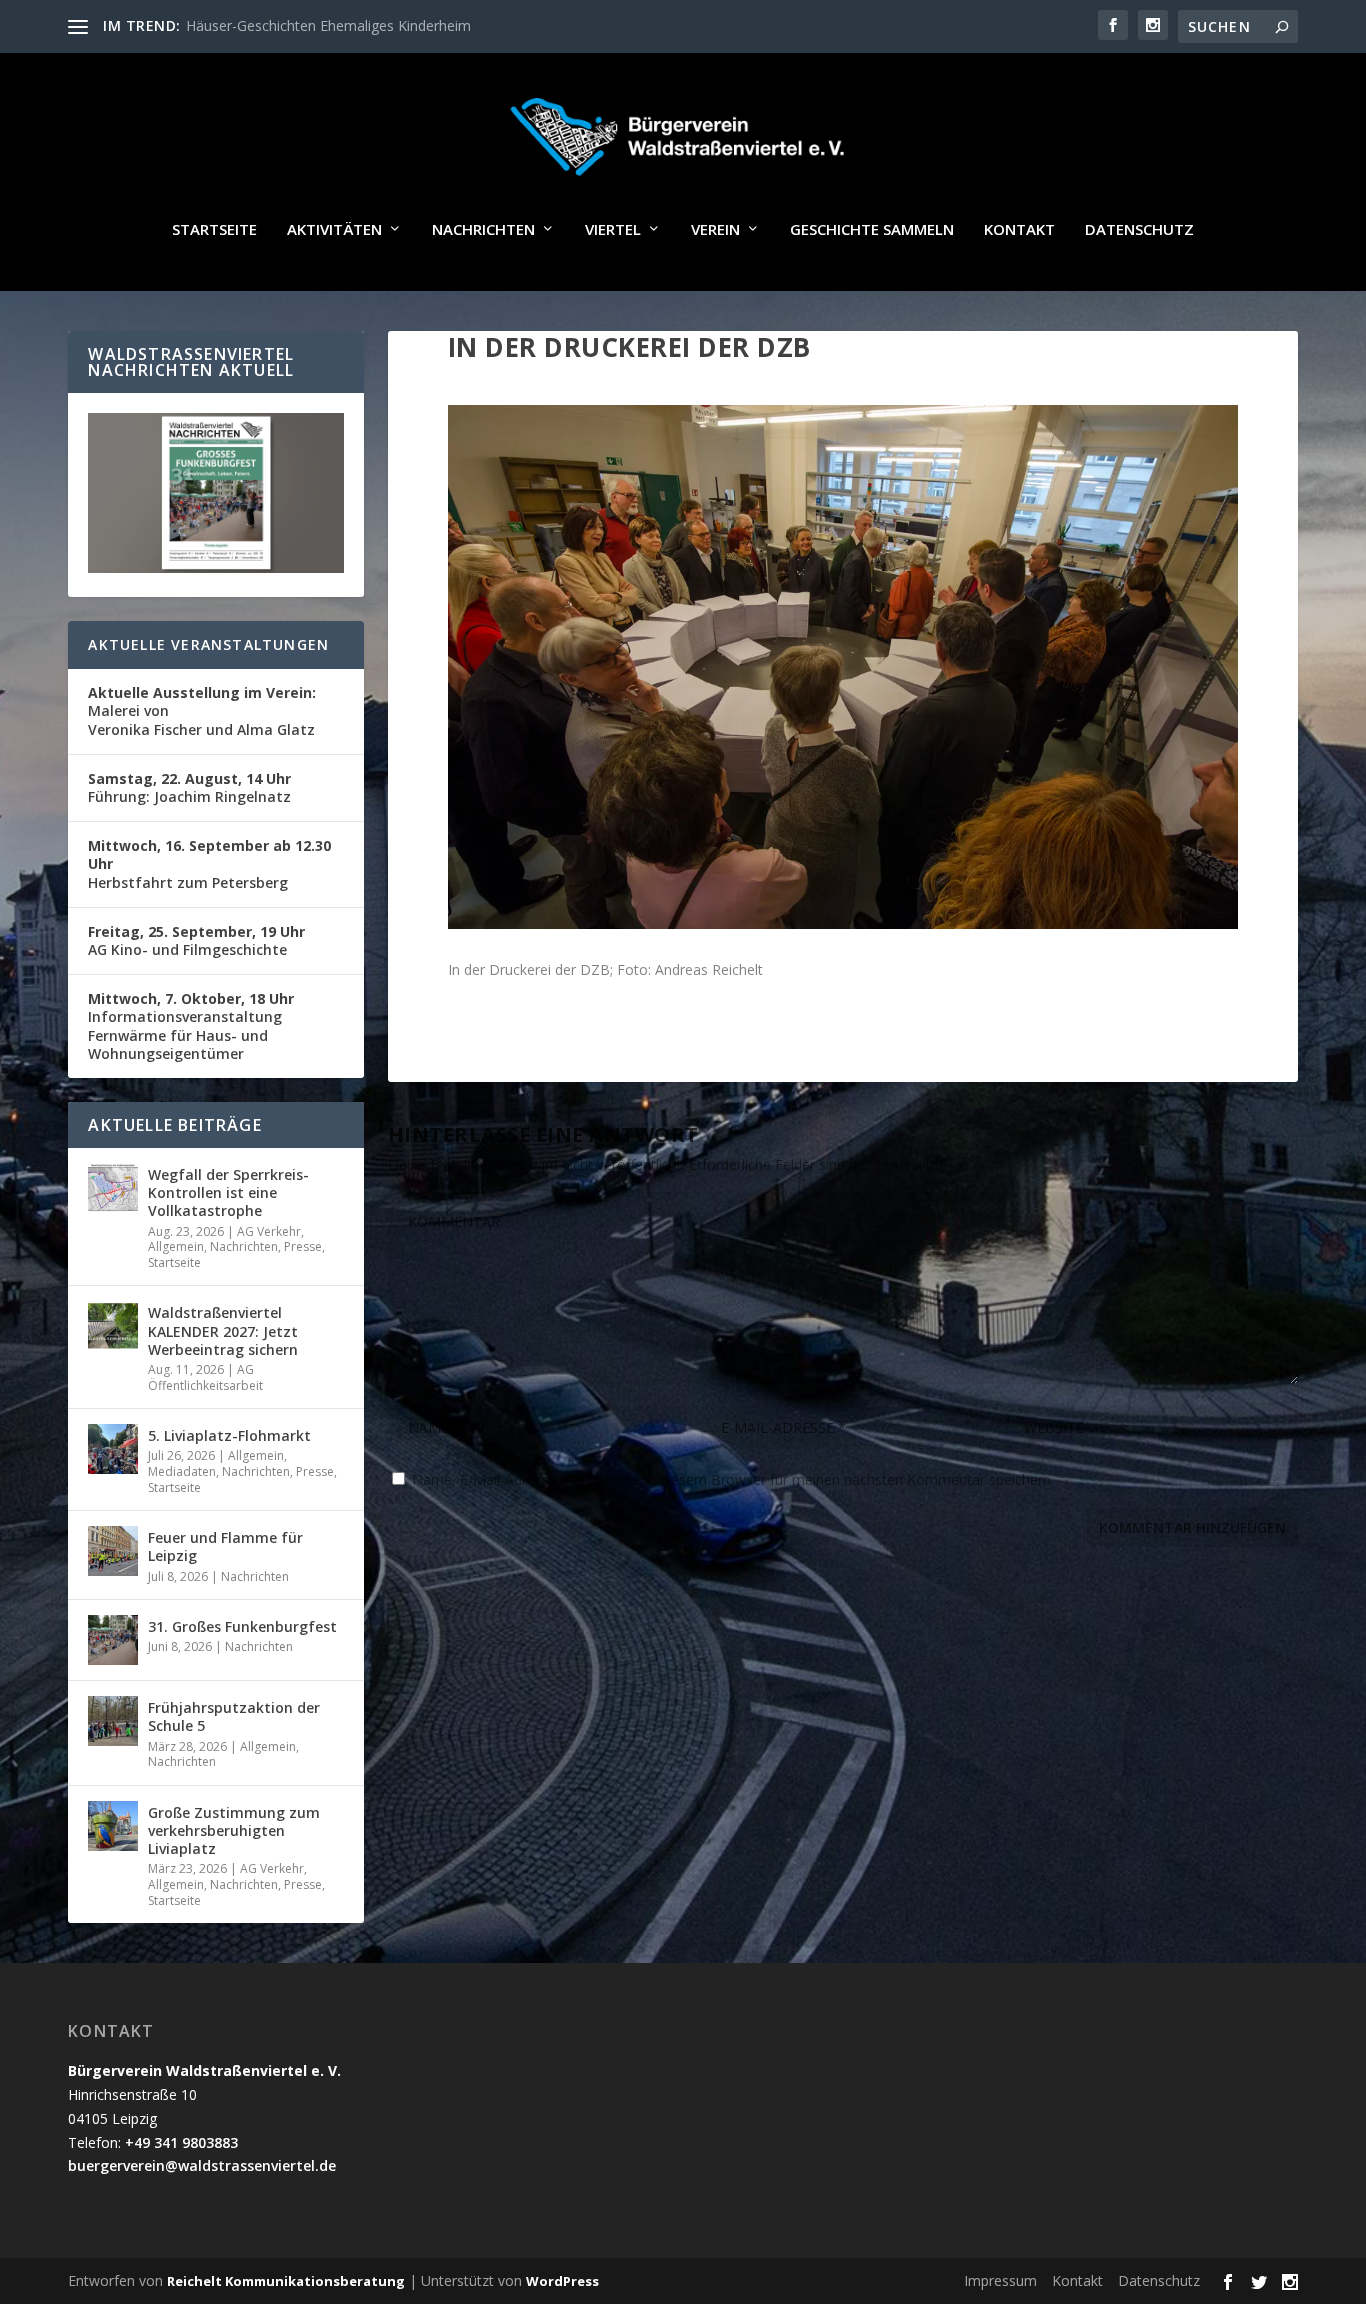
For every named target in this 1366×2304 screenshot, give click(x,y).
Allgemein (176, 1246)
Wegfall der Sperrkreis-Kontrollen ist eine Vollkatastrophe (228, 1192)
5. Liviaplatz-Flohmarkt (229, 1435)
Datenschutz (1139, 230)
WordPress (562, 2281)
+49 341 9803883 (181, 2142)
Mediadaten (182, 1471)
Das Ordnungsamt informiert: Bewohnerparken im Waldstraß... (388, 25)
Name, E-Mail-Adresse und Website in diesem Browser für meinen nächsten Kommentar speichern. (733, 1479)
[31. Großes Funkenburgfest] (113, 1640)
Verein (715, 230)
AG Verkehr (269, 1231)
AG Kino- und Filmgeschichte (196, 940)
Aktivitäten (334, 230)
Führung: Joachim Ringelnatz (189, 787)
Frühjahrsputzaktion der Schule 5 (234, 1716)
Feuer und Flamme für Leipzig (225, 1546)
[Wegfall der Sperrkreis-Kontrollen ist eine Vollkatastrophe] (113, 1188)
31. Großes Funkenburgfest (242, 1626)
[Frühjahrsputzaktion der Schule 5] (113, 1721)
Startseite (214, 230)
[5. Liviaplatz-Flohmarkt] (113, 1449)
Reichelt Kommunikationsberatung (286, 2281)
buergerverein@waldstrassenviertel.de (202, 2165)
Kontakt (1019, 230)
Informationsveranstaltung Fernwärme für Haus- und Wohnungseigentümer (191, 1026)
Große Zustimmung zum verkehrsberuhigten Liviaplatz (234, 1830)
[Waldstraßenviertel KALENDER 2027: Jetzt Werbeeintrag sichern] (113, 1326)
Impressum (1000, 2280)
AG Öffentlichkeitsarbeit (205, 1377)
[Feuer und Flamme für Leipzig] (113, 1551)
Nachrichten (483, 230)
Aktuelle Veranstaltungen (208, 644)
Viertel (613, 230)
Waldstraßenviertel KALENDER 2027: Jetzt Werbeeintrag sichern (223, 1330)
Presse (303, 1246)
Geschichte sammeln (872, 230)
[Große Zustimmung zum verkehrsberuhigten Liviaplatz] (113, 1826)
